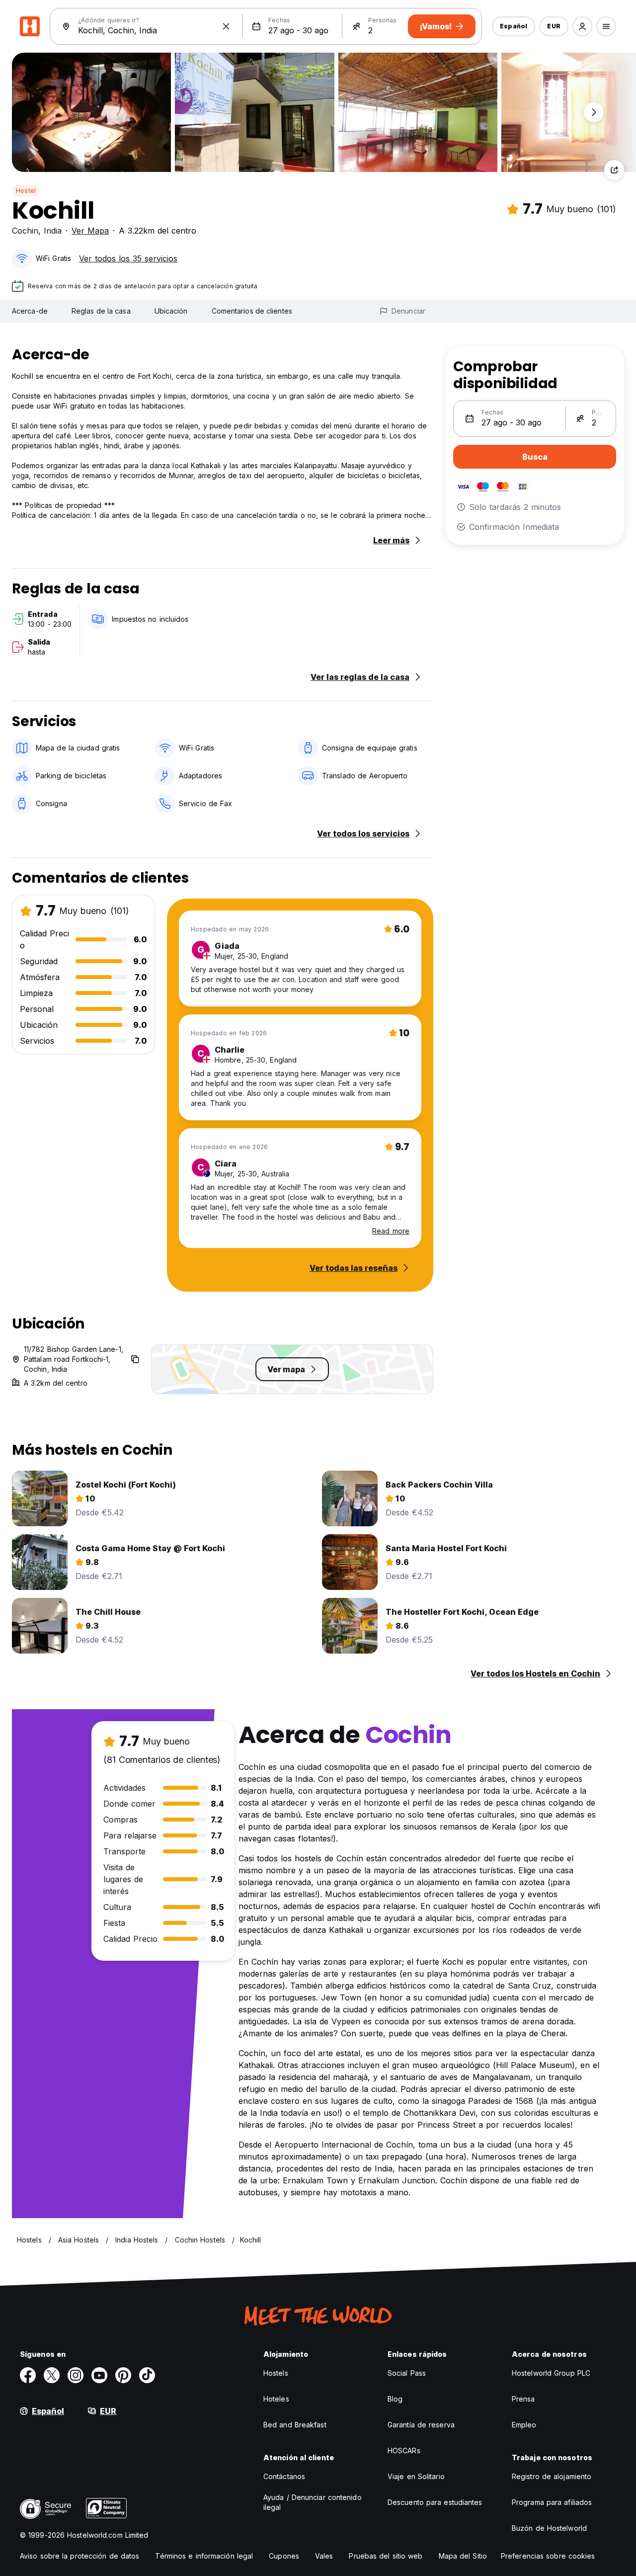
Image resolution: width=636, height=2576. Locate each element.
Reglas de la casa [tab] (101, 311)
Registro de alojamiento (552, 2476)
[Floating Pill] (594, 112)
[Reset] (226, 26)
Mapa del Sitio (463, 2556)
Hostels (276, 2373)
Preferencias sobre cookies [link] (548, 2556)
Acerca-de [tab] (30, 311)
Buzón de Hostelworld (549, 2528)
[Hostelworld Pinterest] (123, 2375)
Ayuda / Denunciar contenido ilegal (313, 2502)
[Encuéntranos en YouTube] (99, 2375)
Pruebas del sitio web (386, 2556)
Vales (324, 2556)
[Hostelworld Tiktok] (147, 2375)
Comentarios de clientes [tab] (252, 311)
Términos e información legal (204, 2556)
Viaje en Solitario (416, 2476)
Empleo (524, 2425)
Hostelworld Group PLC (551, 2373)
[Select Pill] (582, 26)
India (53, 231)
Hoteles (276, 2399)
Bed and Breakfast (295, 2425)
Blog (395, 2399)
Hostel (26, 191)
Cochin (25, 231)
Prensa (523, 2399)
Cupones (284, 2556)
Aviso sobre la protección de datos (79, 2556)
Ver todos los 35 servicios (128, 258)
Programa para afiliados (552, 2502)
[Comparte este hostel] (614, 170)
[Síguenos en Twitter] (52, 2375)
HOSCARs (404, 2451)
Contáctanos (284, 2476)
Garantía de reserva (421, 2425)
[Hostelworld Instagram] (76, 2375)
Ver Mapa (90, 231)
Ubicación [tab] (171, 311)
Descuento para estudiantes (435, 2502)
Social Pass (407, 2373)
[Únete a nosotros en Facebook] (28, 2375)
